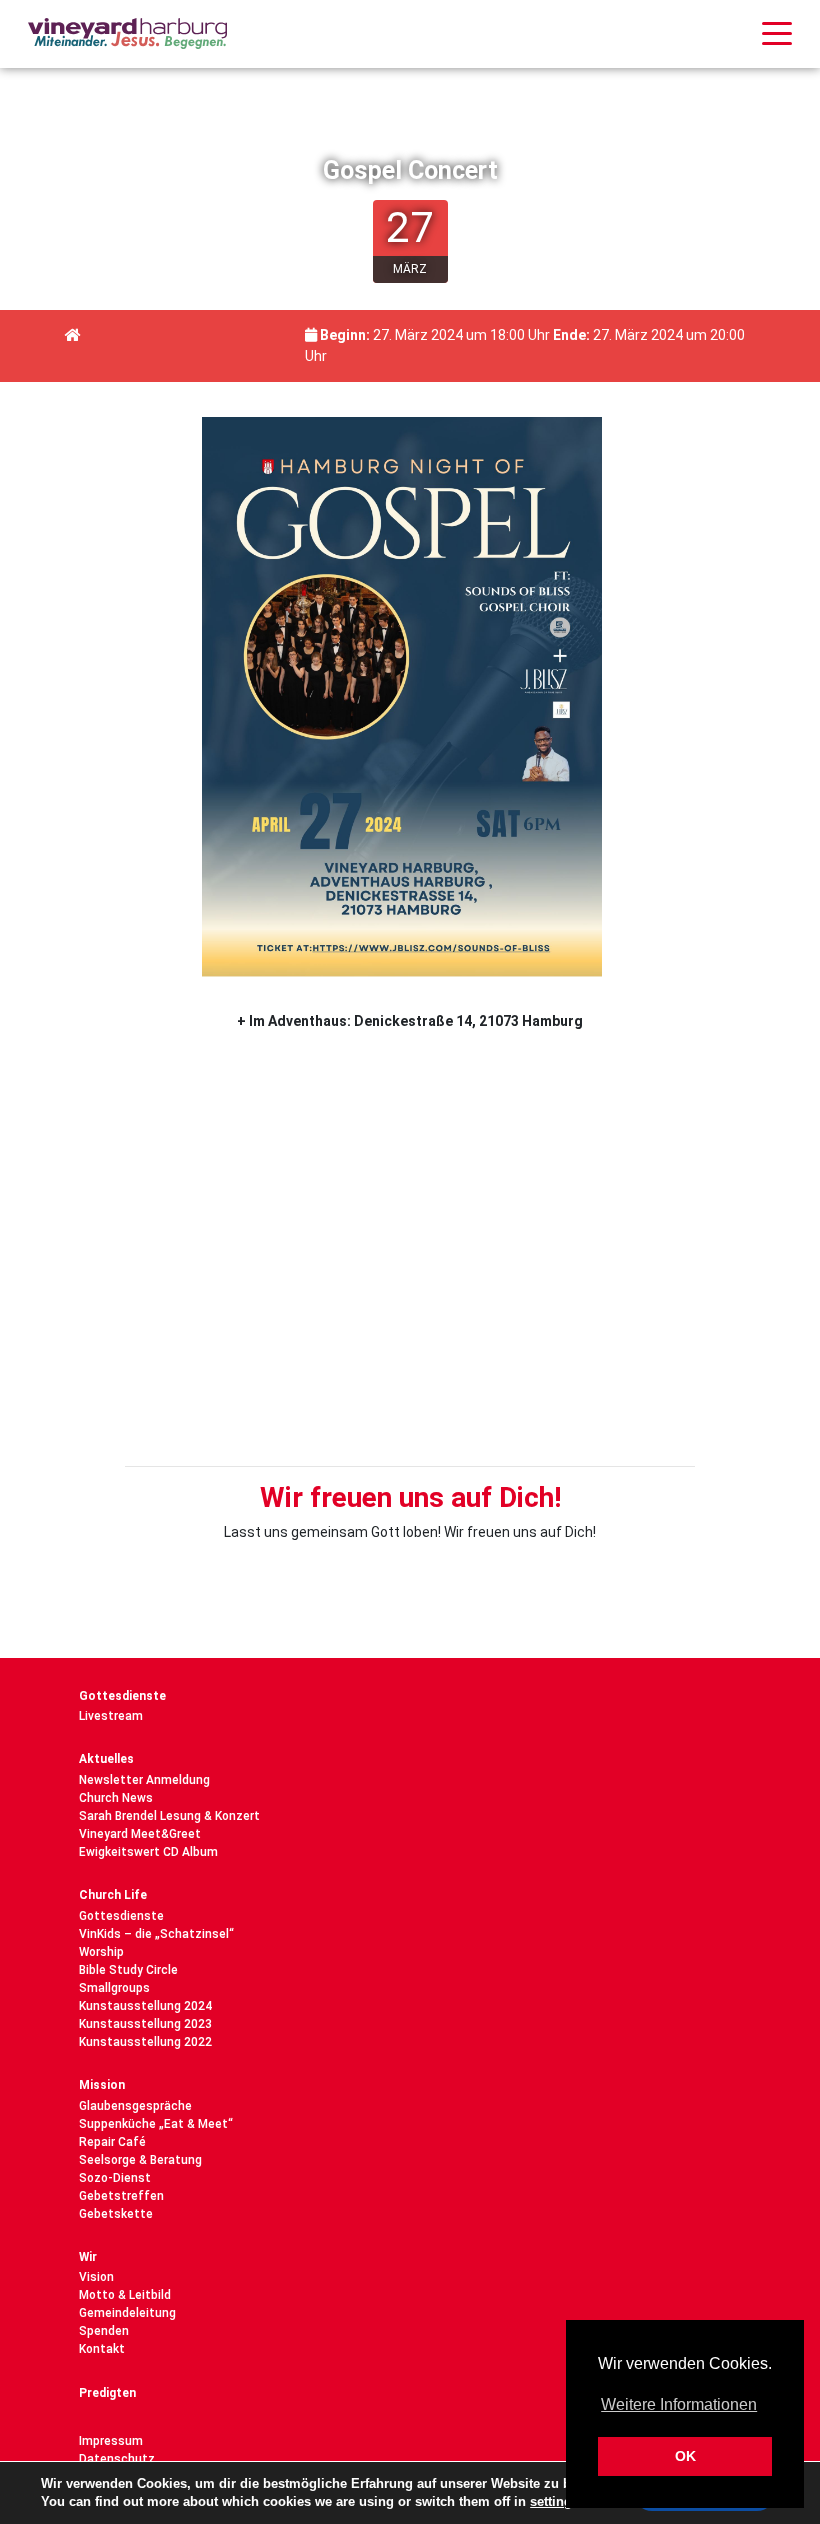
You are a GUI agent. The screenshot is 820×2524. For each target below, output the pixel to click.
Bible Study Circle (128, 1970)
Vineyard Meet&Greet (140, 1834)
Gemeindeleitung (127, 2313)
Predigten (107, 2393)
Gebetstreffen (121, 2196)
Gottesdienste (122, 1696)
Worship (101, 1952)
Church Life (113, 1895)
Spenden (104, 2331)
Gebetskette (116, 2214)
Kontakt (102, 2349)
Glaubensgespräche (135, 2106)
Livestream (111, 1716)
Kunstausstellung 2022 (145, 2042)
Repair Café (112, 2142)
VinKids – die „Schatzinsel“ (156, 1934)
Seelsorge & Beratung (140, 2160)
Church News (116, 1798)
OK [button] (685, 2456)
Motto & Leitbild (125, 2295)
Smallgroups (114, 1988)
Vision (96, 2277)
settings (554, 2501)
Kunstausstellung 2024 (145, 2006)
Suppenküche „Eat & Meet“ (156, 2124)
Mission (102, 2085)
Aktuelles (106, 1759)
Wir (88, 2257)
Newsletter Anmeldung (144, 1780)
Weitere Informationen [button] (679, 2404)
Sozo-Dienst (115, 2178)
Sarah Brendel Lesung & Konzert (169, 1816)
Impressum (111, 2441)
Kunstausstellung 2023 (145, 2024)
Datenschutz (117, 2459)
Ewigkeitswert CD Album (148, 1852)
